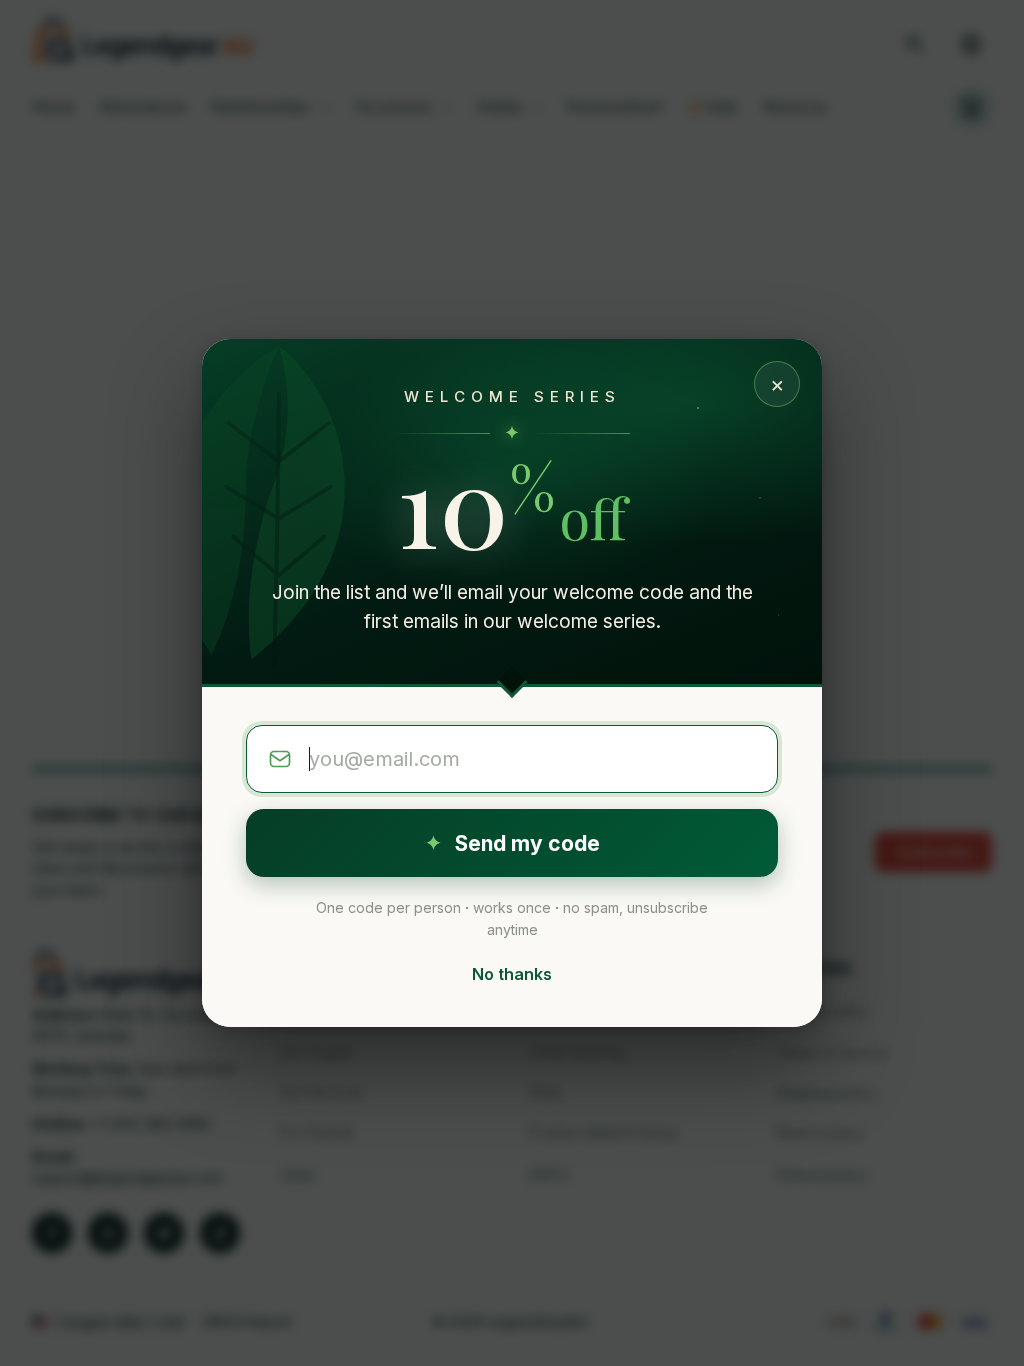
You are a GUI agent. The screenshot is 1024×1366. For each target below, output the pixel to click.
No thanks (512, 974)
